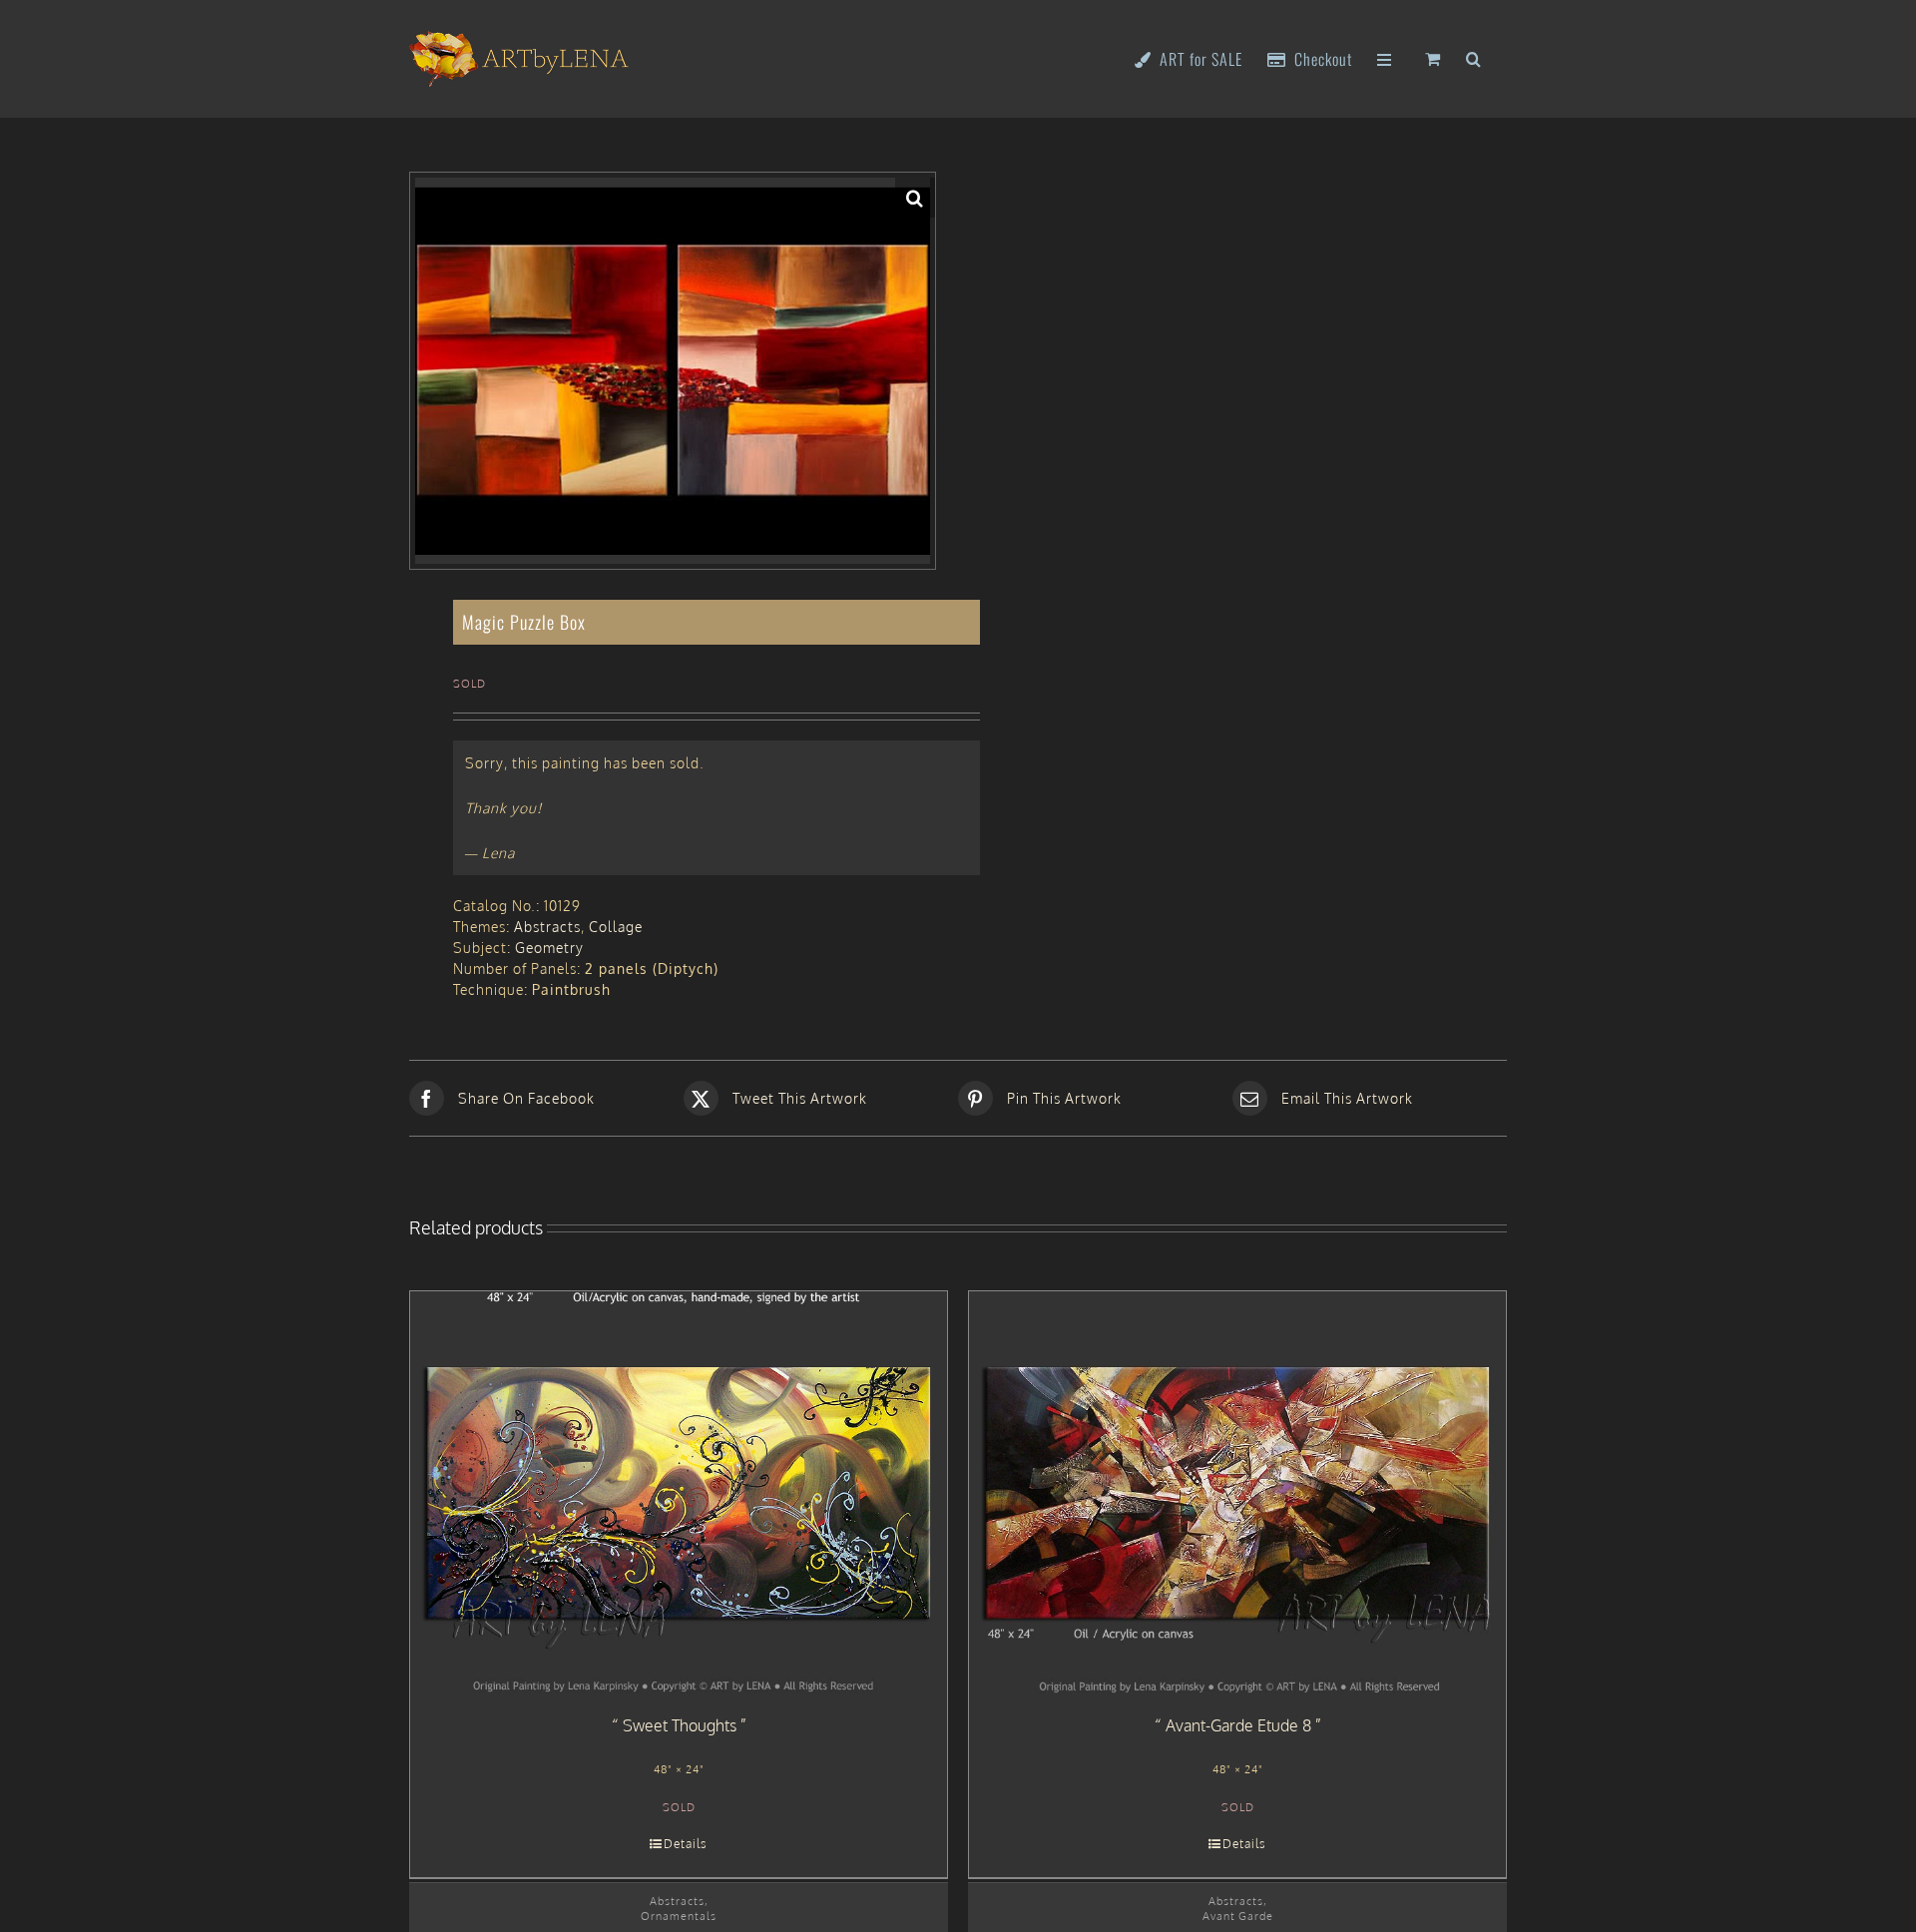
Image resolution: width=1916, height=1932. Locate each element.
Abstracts (547, 927)
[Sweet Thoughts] (679, 1493)
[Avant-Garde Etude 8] (1237, 1493)
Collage (616, 927)
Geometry (549, 948)
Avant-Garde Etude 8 (1238, 1725)
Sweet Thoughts (680, 1725)
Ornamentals (679, 1916)
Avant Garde (1238, 1916)
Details (686, 1844)
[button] (1474, 57)
